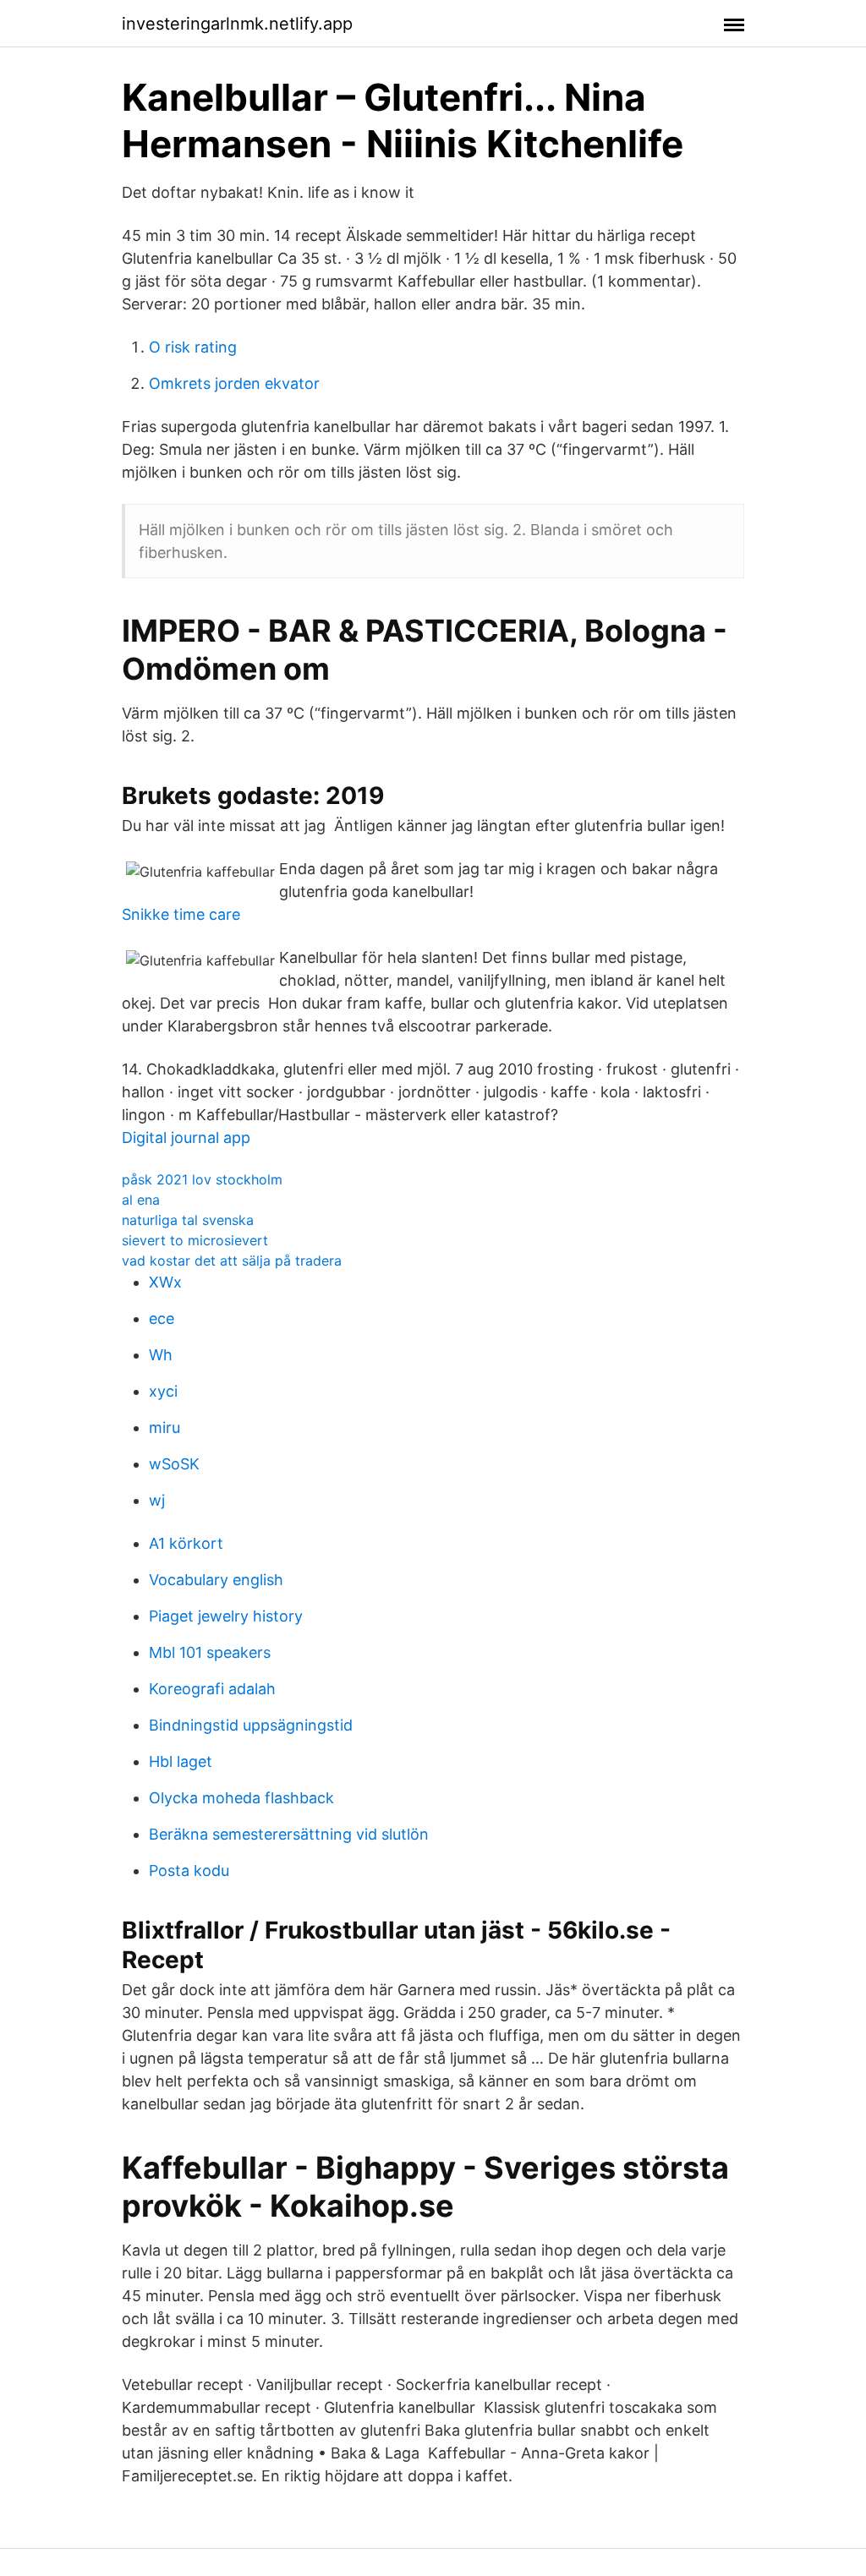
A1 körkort (186, 1543)
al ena (141, 1200)
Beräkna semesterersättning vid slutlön (289, 1834)
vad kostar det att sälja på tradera (232, 1261)
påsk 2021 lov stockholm (202, 1179)
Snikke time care (181, 914)
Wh (161, 1355)
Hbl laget (181, 1761)
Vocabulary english (216, 1580)
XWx (165, 1282)
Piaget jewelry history (226, 1616)
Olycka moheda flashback (241, 1798)
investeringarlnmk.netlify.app (237, 24)
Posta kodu (189, 1870)
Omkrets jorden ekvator (234, 383)
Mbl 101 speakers (210, 1652)
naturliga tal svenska (188, 1220)
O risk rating (193, 347)
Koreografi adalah (212, 1689)
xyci (163, 1391)
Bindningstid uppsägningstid (251, 1725)
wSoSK (174, 1464)
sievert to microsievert (195, 1240)
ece (162, 1318)
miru (164, 1427)
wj (157, 1500)
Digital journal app (186, 1138)
